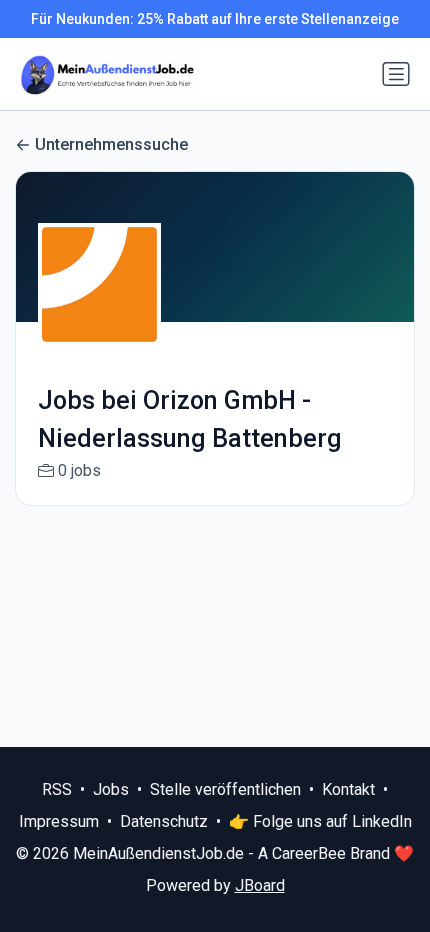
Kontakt (348, 789)
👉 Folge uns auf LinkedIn (320, 821)
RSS (57, 789)
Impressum (59, 821)
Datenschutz (164, 821)
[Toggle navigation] (396, 74)
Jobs (111, 789)
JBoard (260, 885)
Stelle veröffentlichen (225, 789)
